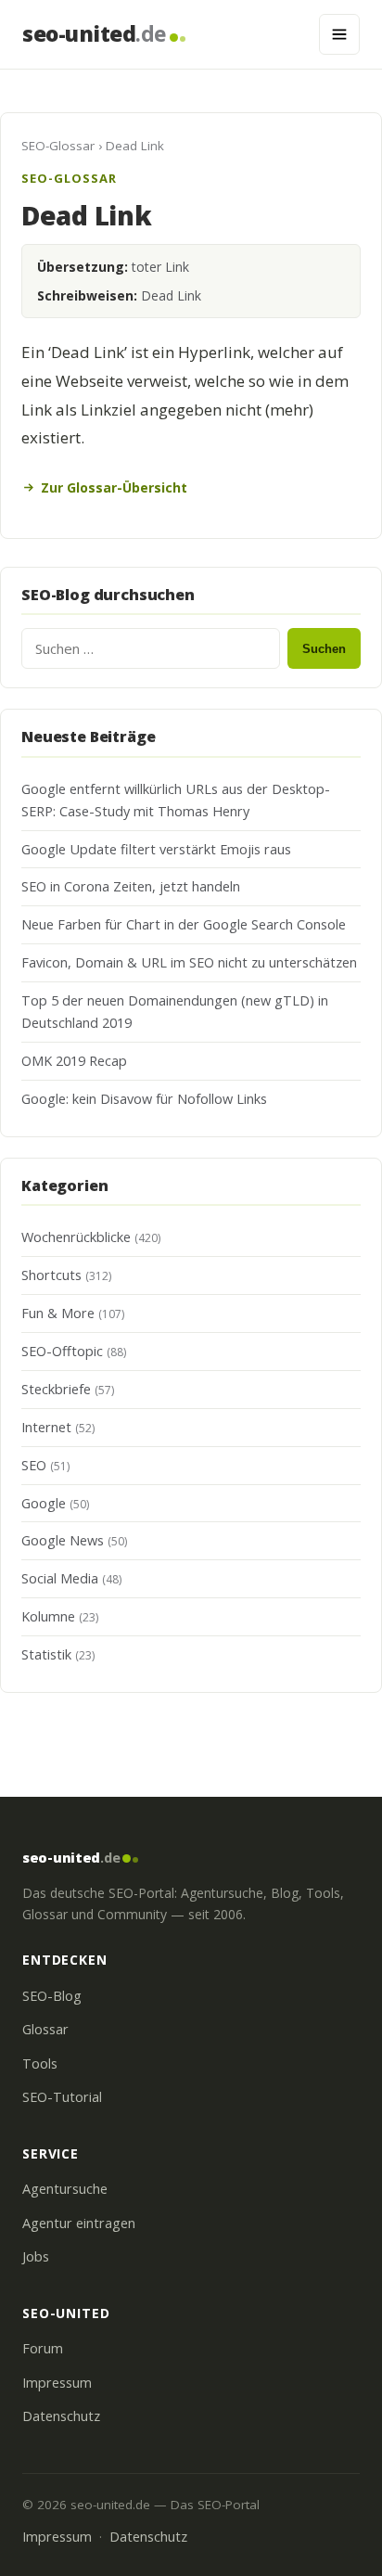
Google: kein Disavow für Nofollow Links (144, 1099)
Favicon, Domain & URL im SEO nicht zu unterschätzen (189, 962)
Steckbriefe (56, 1389)
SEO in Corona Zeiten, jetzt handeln (131, 886)
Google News (63, 1540)
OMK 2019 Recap (74, 1061)
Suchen (324, 649)
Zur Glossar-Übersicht (114, 487)
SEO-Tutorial (62, 2097)
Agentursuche (65, 2189)
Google (44, 1503)
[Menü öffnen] (339, 34)
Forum (43, 2348)
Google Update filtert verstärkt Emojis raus (156, 849)
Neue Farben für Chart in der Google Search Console (184, 924)
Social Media (60, 1578)
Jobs (36, 2256)
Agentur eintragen (79, 2223)
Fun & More (58, 1313)
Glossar (45, 2029)
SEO (34, 1465)
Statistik (46, 1654)
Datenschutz (61, 2416)
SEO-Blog (52, 1996)
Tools (40, 2063)
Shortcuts (51, 1275)
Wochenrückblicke (76, 1237)
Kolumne (48, 1616)
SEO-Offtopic (62, 1351)
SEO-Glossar (58, 146)
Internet (46, 1427)
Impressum (57, 2383)
